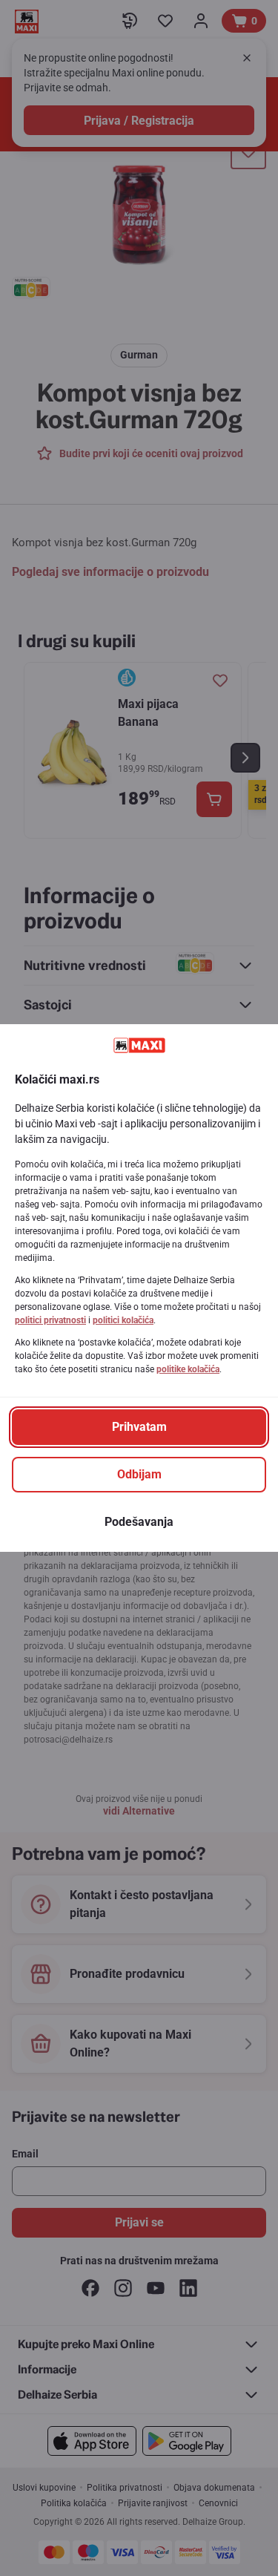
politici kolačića (123, 1320)
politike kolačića (188, 1369)
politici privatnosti (50, 1320)
